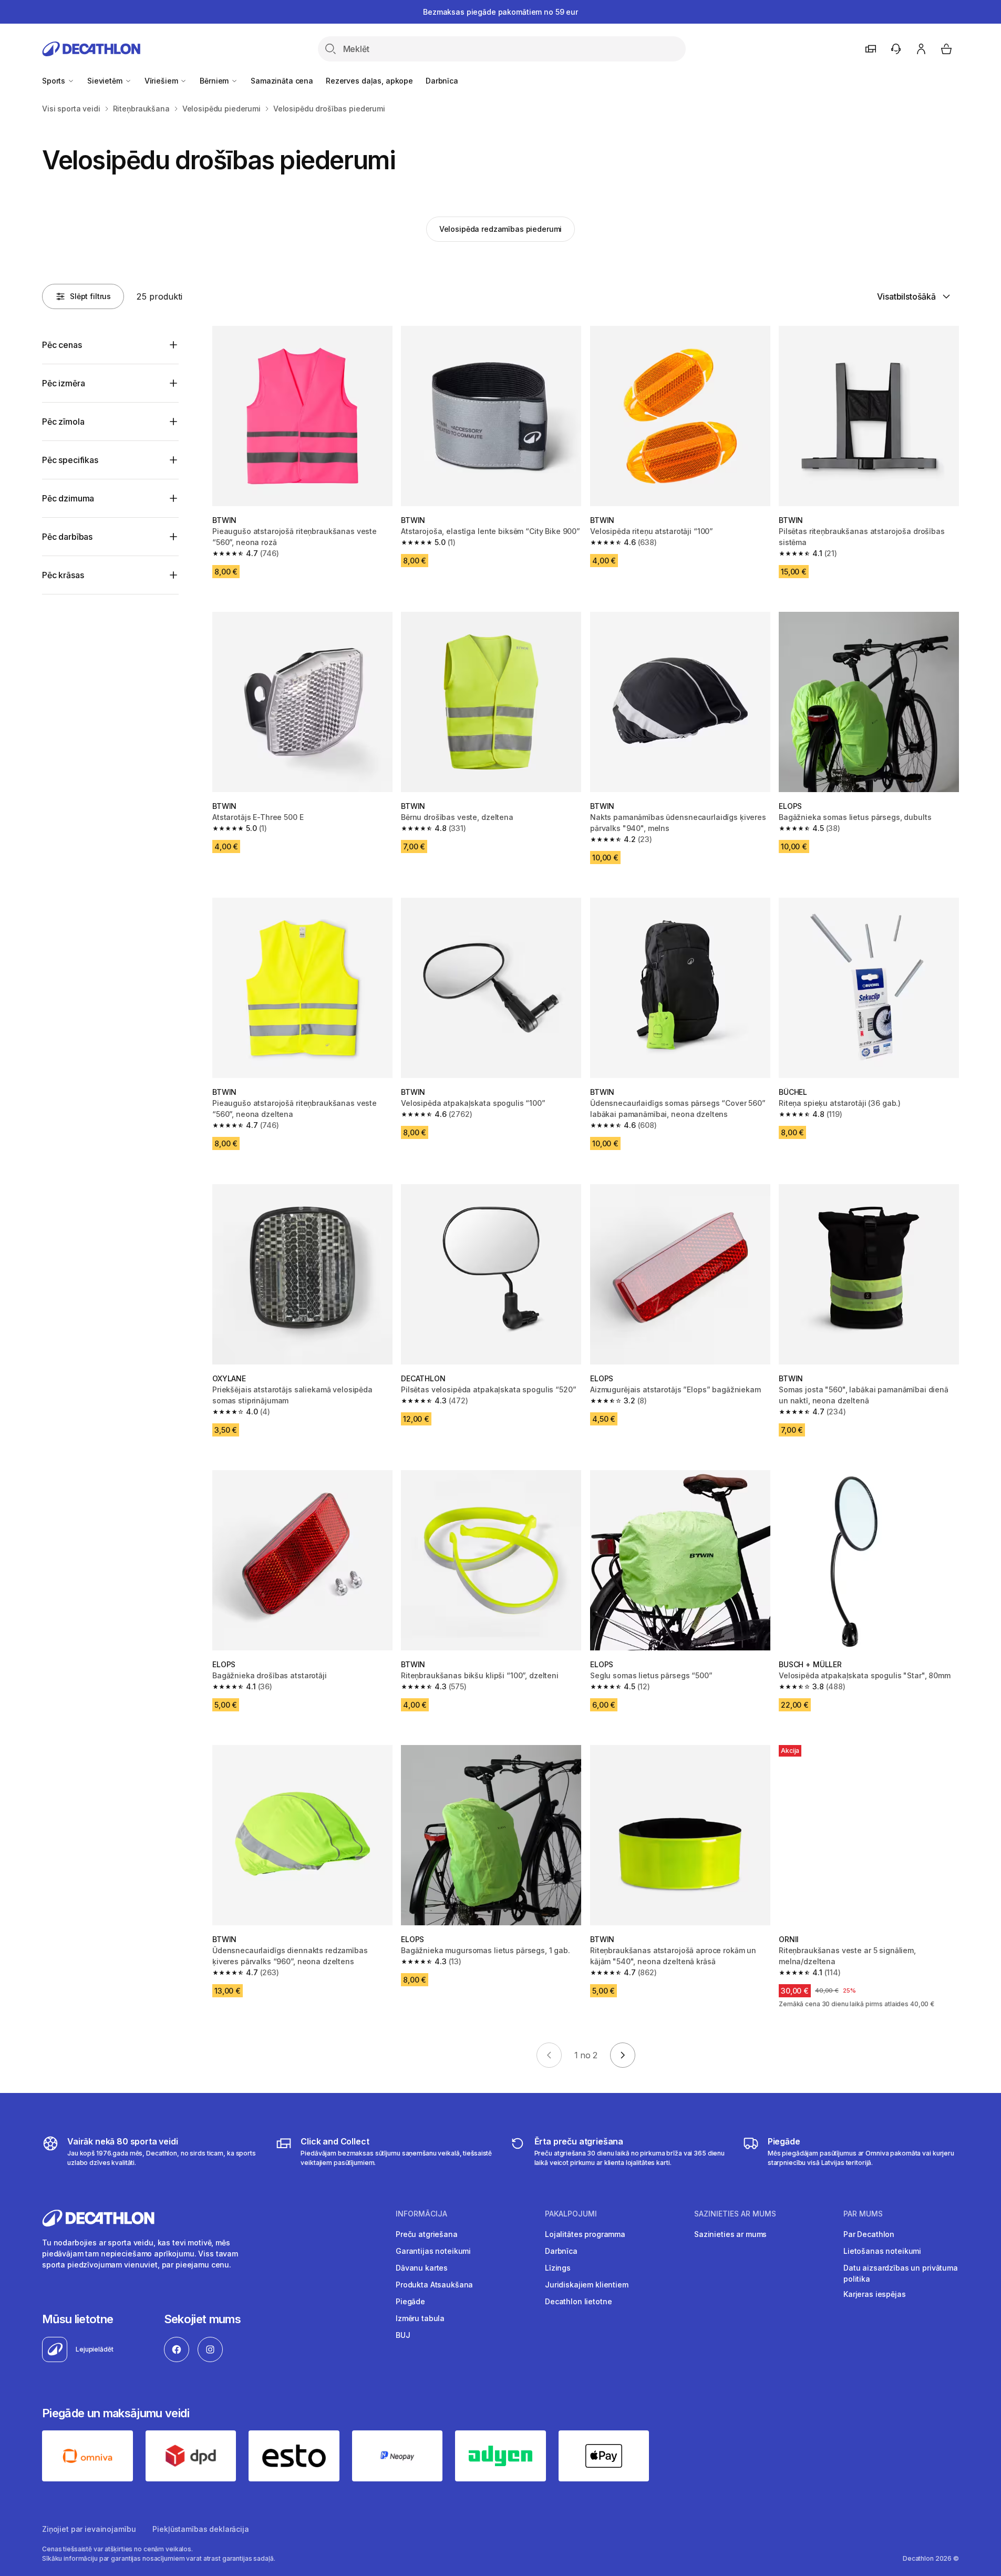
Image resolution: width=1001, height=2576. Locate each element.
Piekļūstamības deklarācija (200, 2529)
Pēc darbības (67, 537)
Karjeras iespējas (875, 2294)
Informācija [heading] (421, 2214)
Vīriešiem (162, 81)
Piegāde (410, 2301)
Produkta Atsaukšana (434, 2285)
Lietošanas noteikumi (882, 2251)
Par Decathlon (869, 2234)
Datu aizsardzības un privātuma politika (901, 2273)
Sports (55, 81)
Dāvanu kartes (422, 2268)
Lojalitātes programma (585, 2234)
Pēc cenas (62, 345)
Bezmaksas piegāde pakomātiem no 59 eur (500, 12)
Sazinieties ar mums (730, 2234)
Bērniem (215, 81)
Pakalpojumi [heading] (571, 2214)
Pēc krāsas (63, 575)
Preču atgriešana (427, 2234)
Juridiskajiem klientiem (587, 2285)
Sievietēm (106, 81)
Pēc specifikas (70, 460)
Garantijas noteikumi (433, 2251)
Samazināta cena (282, 81)
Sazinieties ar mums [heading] (735, 2214)
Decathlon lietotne (578, 2301)
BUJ (403, 2335)
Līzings (558, 2268)
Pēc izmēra (63, 383)
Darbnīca (442, 81)
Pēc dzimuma (68, 498)
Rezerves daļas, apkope (369, 81)
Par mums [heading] (863, 2214)
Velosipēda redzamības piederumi (501, 229)
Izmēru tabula (420, 2318)
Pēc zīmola (63, 422)
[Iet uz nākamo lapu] (623, 2055)
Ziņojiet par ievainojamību (89, 2529)
